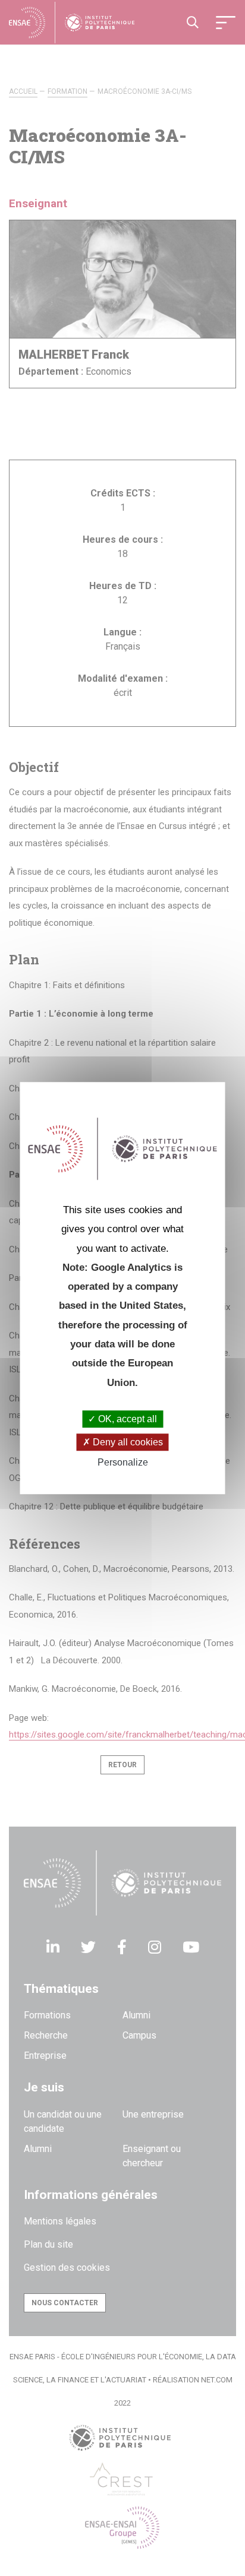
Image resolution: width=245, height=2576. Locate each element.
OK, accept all (126, 1419)
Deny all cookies (127, 1442)
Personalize (123, 1463)
